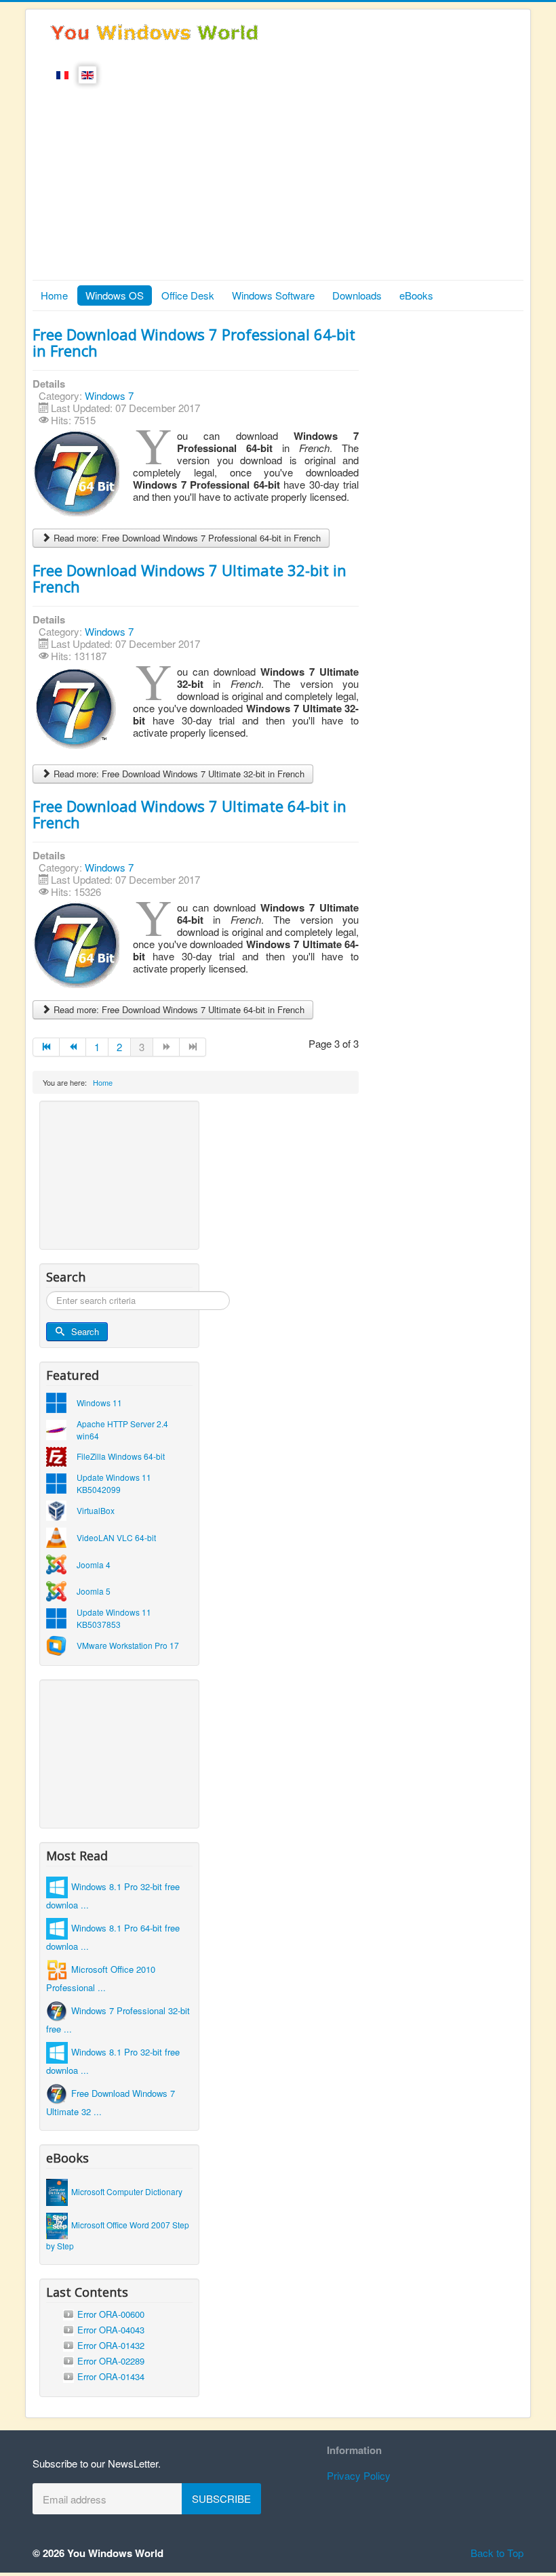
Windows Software (273, 295)
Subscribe (221, 2498)
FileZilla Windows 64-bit (121, 1456)
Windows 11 (99, 1403)
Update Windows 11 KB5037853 (114, 1618)
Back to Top (497, 2553)
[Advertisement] (278, 178)
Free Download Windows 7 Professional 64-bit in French (194, 342)
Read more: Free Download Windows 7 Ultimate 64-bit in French (178, 1009)
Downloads (357, 295)
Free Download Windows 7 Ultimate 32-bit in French (190, 578)
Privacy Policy (359, 2475)
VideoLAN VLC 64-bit (116, 1537)
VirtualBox (96, 1510)
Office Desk (188, 295)
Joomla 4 (94, 1565)
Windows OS (115, 295)
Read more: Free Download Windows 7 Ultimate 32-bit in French (178, 774)
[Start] (46, 1047)
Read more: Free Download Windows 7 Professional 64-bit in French (186, 538)
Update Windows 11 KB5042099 (114, 1483)
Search (85, 1331)
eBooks (416, 295)
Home (54, 295)
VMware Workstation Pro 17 (128, 1645)
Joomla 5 (94, 1591)
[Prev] (73, 1047)
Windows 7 (109, 395)
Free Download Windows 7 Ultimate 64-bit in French (190, 814)
